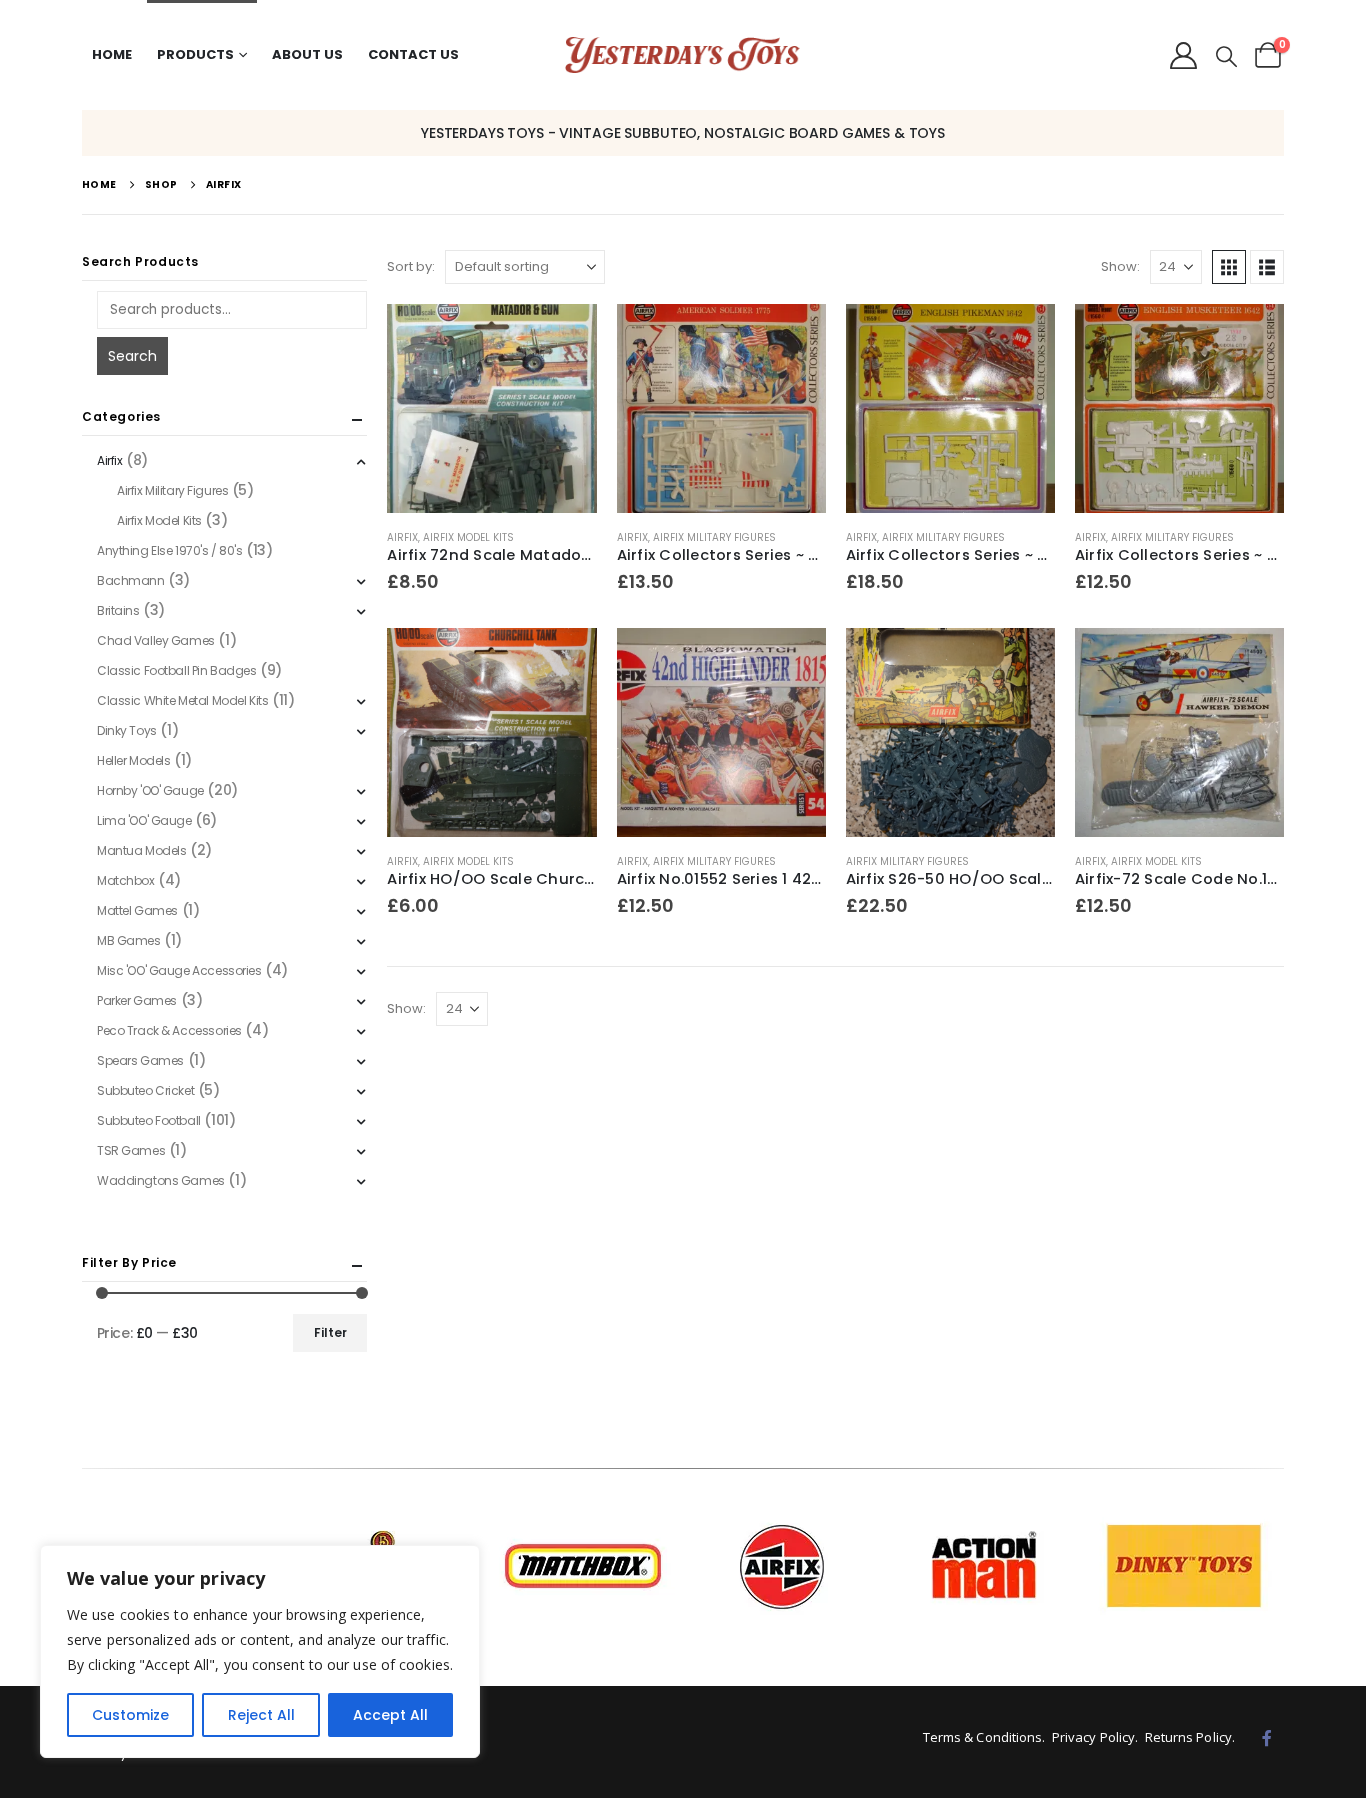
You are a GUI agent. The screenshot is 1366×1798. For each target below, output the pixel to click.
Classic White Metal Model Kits (182, 700)
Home (112, 54)
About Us (307, 54)
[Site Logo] (682, 55)
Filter (330, 1332)
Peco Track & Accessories (169, 1030)
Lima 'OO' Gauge (144, 820)
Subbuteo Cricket (145, 1090)
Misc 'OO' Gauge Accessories (179, 970)
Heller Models (134, 760)
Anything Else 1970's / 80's (170, 550)
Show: (1120, 266)
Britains (118, 610)
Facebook (1267, 1738)
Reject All (261, 1715)
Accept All (390, 1715)
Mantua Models (142, 850)
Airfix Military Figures (714, 537)
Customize (130, 1715)
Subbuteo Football (149, 1120)
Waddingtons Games (161, 1180)
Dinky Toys (127, 730)
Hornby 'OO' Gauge (150, 790)
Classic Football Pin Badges (177, 670)
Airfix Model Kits (468, 537)
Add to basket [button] (564, 337)
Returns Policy (1188, 1737)
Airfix (402, 537)
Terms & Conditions (983, 1737)
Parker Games (137, 1000)
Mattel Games (137, 910)
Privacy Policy (1093, 1737)
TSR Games (131, 1150)
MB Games (129, 940)
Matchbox (126, 880)
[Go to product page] (491, 408)
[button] (1226, 57)
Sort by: (411, 266)
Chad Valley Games (156, 640)
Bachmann (131, 580)
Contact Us (413, 54)
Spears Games (140, 1060)
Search (132, 356)
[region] (260, 1651)
